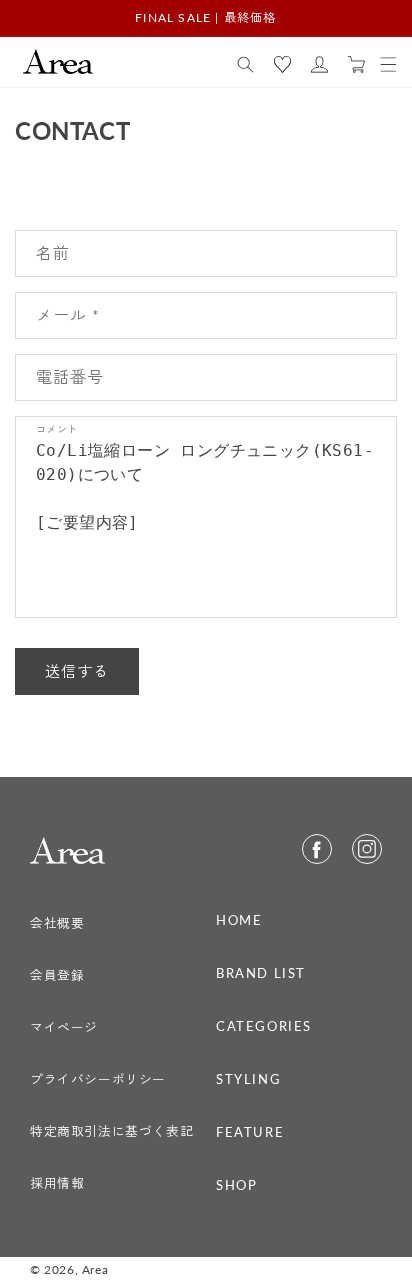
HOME (239, 920)
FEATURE (250, 1132)
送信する (77, 671)
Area (95, 1269)
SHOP (236, 1185)
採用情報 (57, 1183)
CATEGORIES (264, 1026)
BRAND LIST (261, 973)
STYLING (248, 1079)
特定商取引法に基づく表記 (111, 1131)
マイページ (64, 1027)
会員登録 (57, 975)
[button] (245, 65)
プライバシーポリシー (98, 1079)
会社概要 (57, 923)
